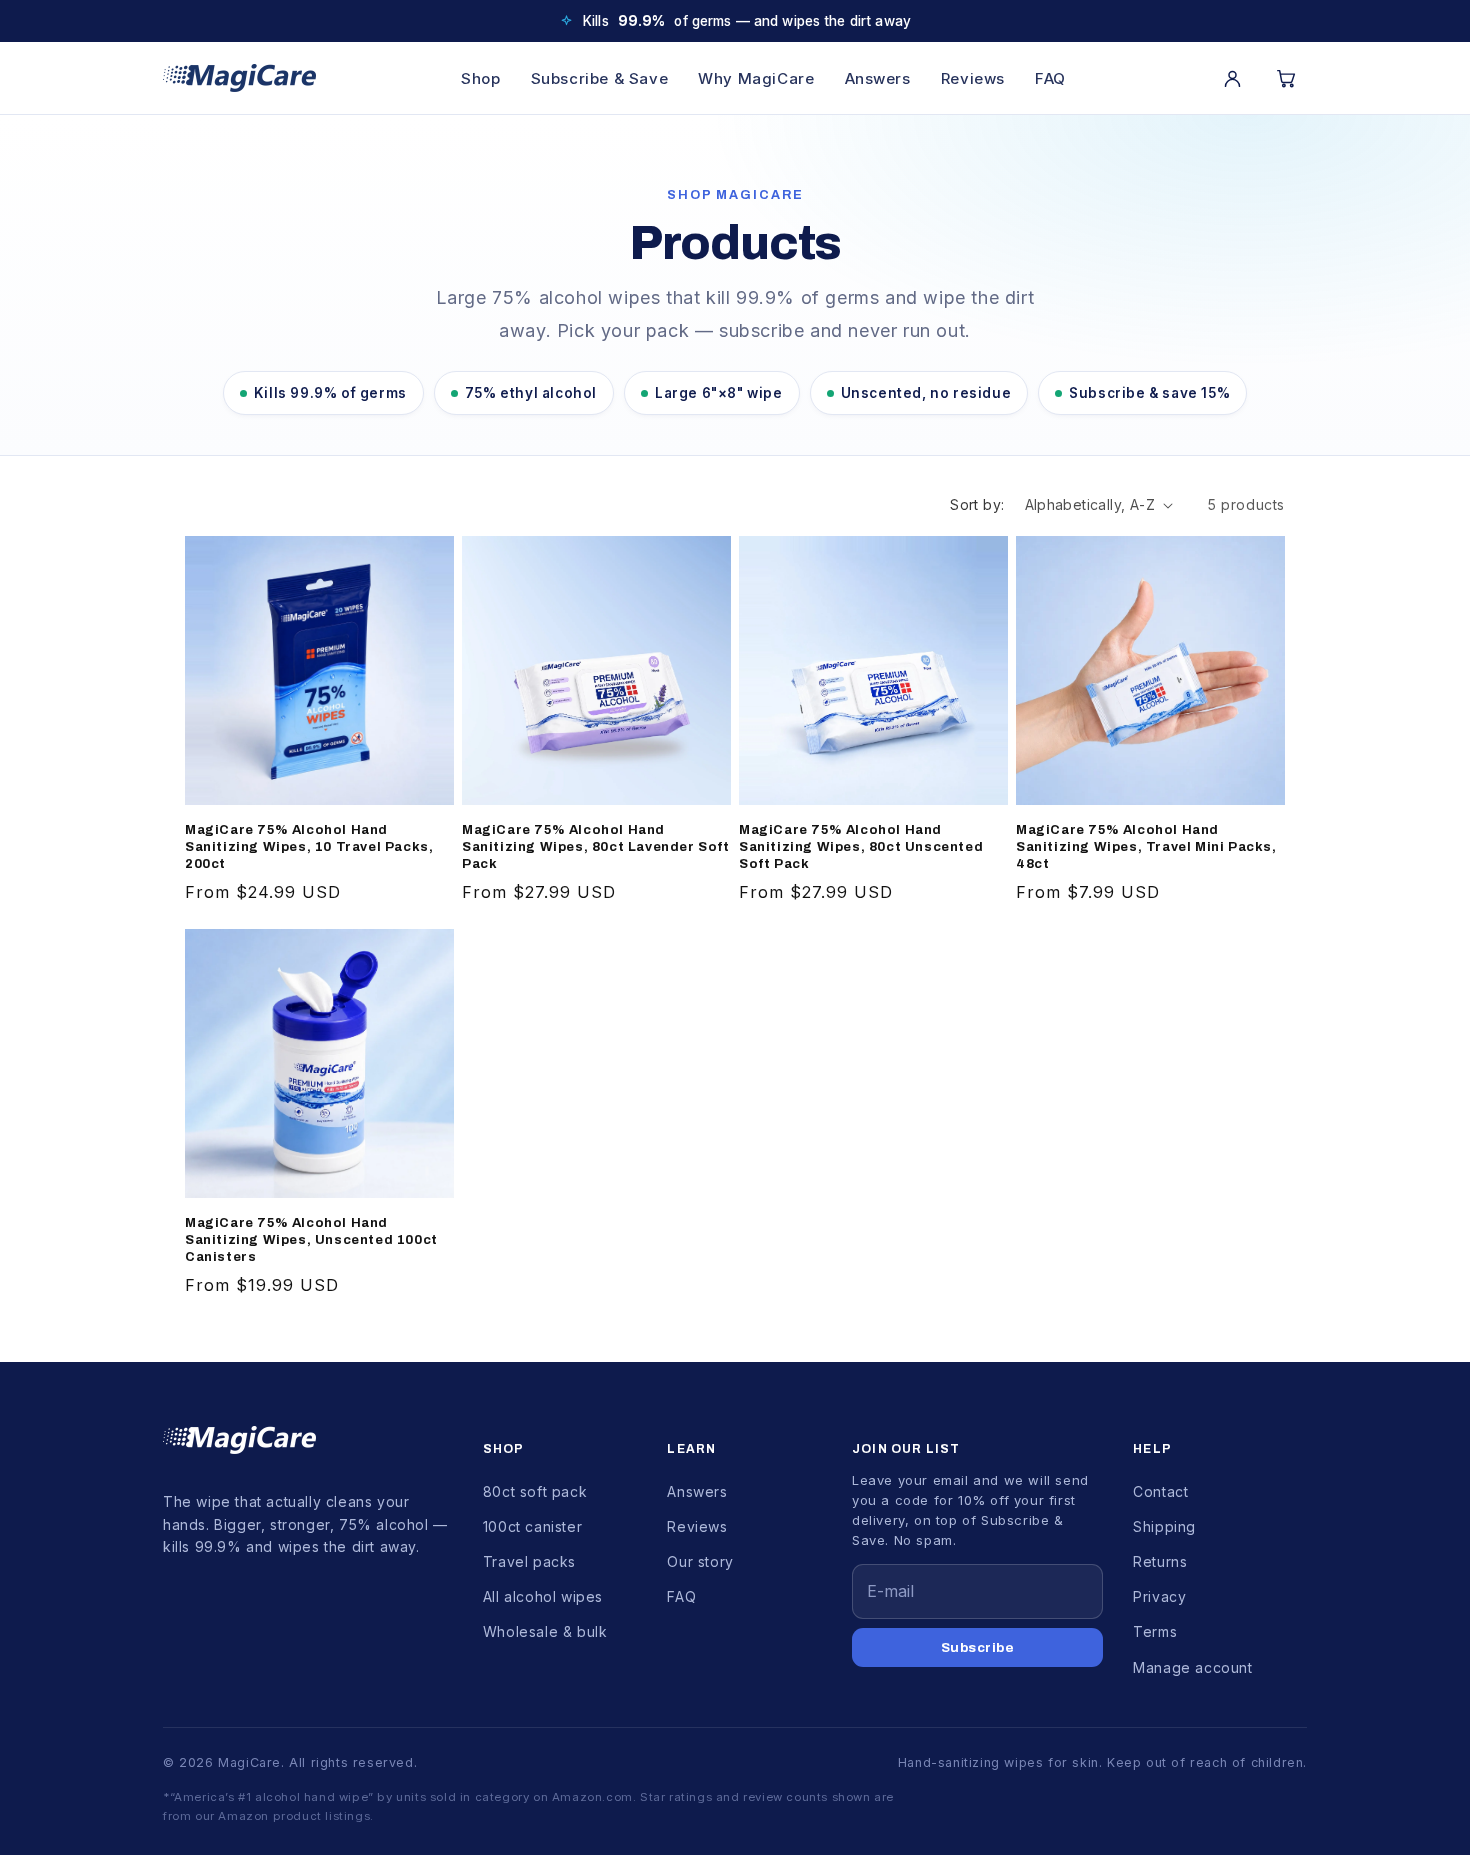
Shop (480, 78)
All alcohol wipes (543, 1596)
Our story (700, 1561)
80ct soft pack (535, 1491)
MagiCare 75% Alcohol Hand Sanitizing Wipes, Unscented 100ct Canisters (311, 1240)
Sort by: (977, 504)
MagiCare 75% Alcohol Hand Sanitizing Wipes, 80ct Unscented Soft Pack (861, 847)
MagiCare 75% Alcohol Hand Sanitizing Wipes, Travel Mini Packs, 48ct (1146, 847)
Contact (1160, 1491)
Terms (1155, 1631)
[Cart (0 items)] (1286, 78)
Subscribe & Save (600, 78)
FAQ (1050, 78)
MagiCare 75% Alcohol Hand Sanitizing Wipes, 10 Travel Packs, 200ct (309, 847)
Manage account (1192, 1667)
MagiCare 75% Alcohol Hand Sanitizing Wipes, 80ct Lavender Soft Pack (596, 847)
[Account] (1232, 78)
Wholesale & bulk (545, 1631)
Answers (878, 78)
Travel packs (529, 1561)
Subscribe (978, 1647)
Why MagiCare (756, 78)
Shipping (1164, 1526)
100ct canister (532, 1526)
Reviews (973, 78)
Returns (1160, 1561)
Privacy (1159, 1596)
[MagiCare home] (239, 78)
